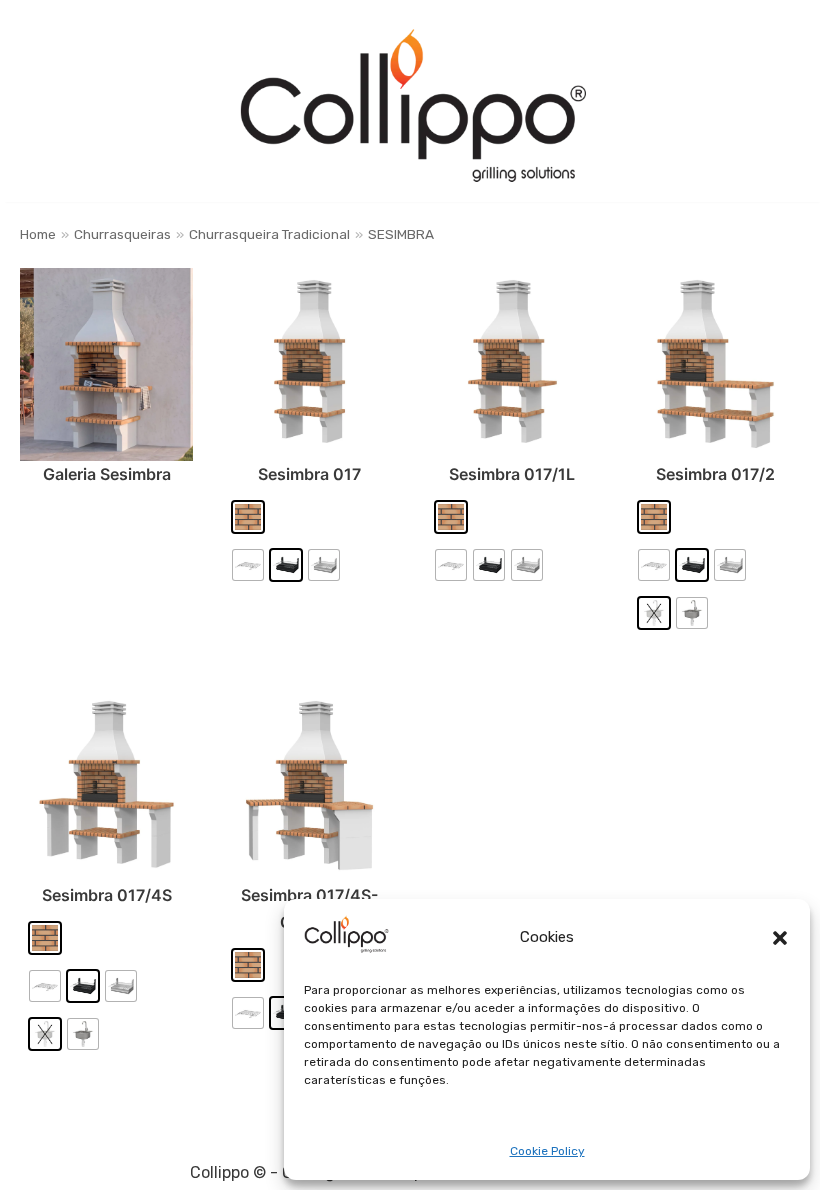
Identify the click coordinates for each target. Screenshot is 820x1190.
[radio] (248, 517)
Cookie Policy (547, 1151)
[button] (780, 938)
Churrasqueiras (122, 234)
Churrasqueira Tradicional (269, 234)
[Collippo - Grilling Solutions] (413, 105)
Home (38, 234)
